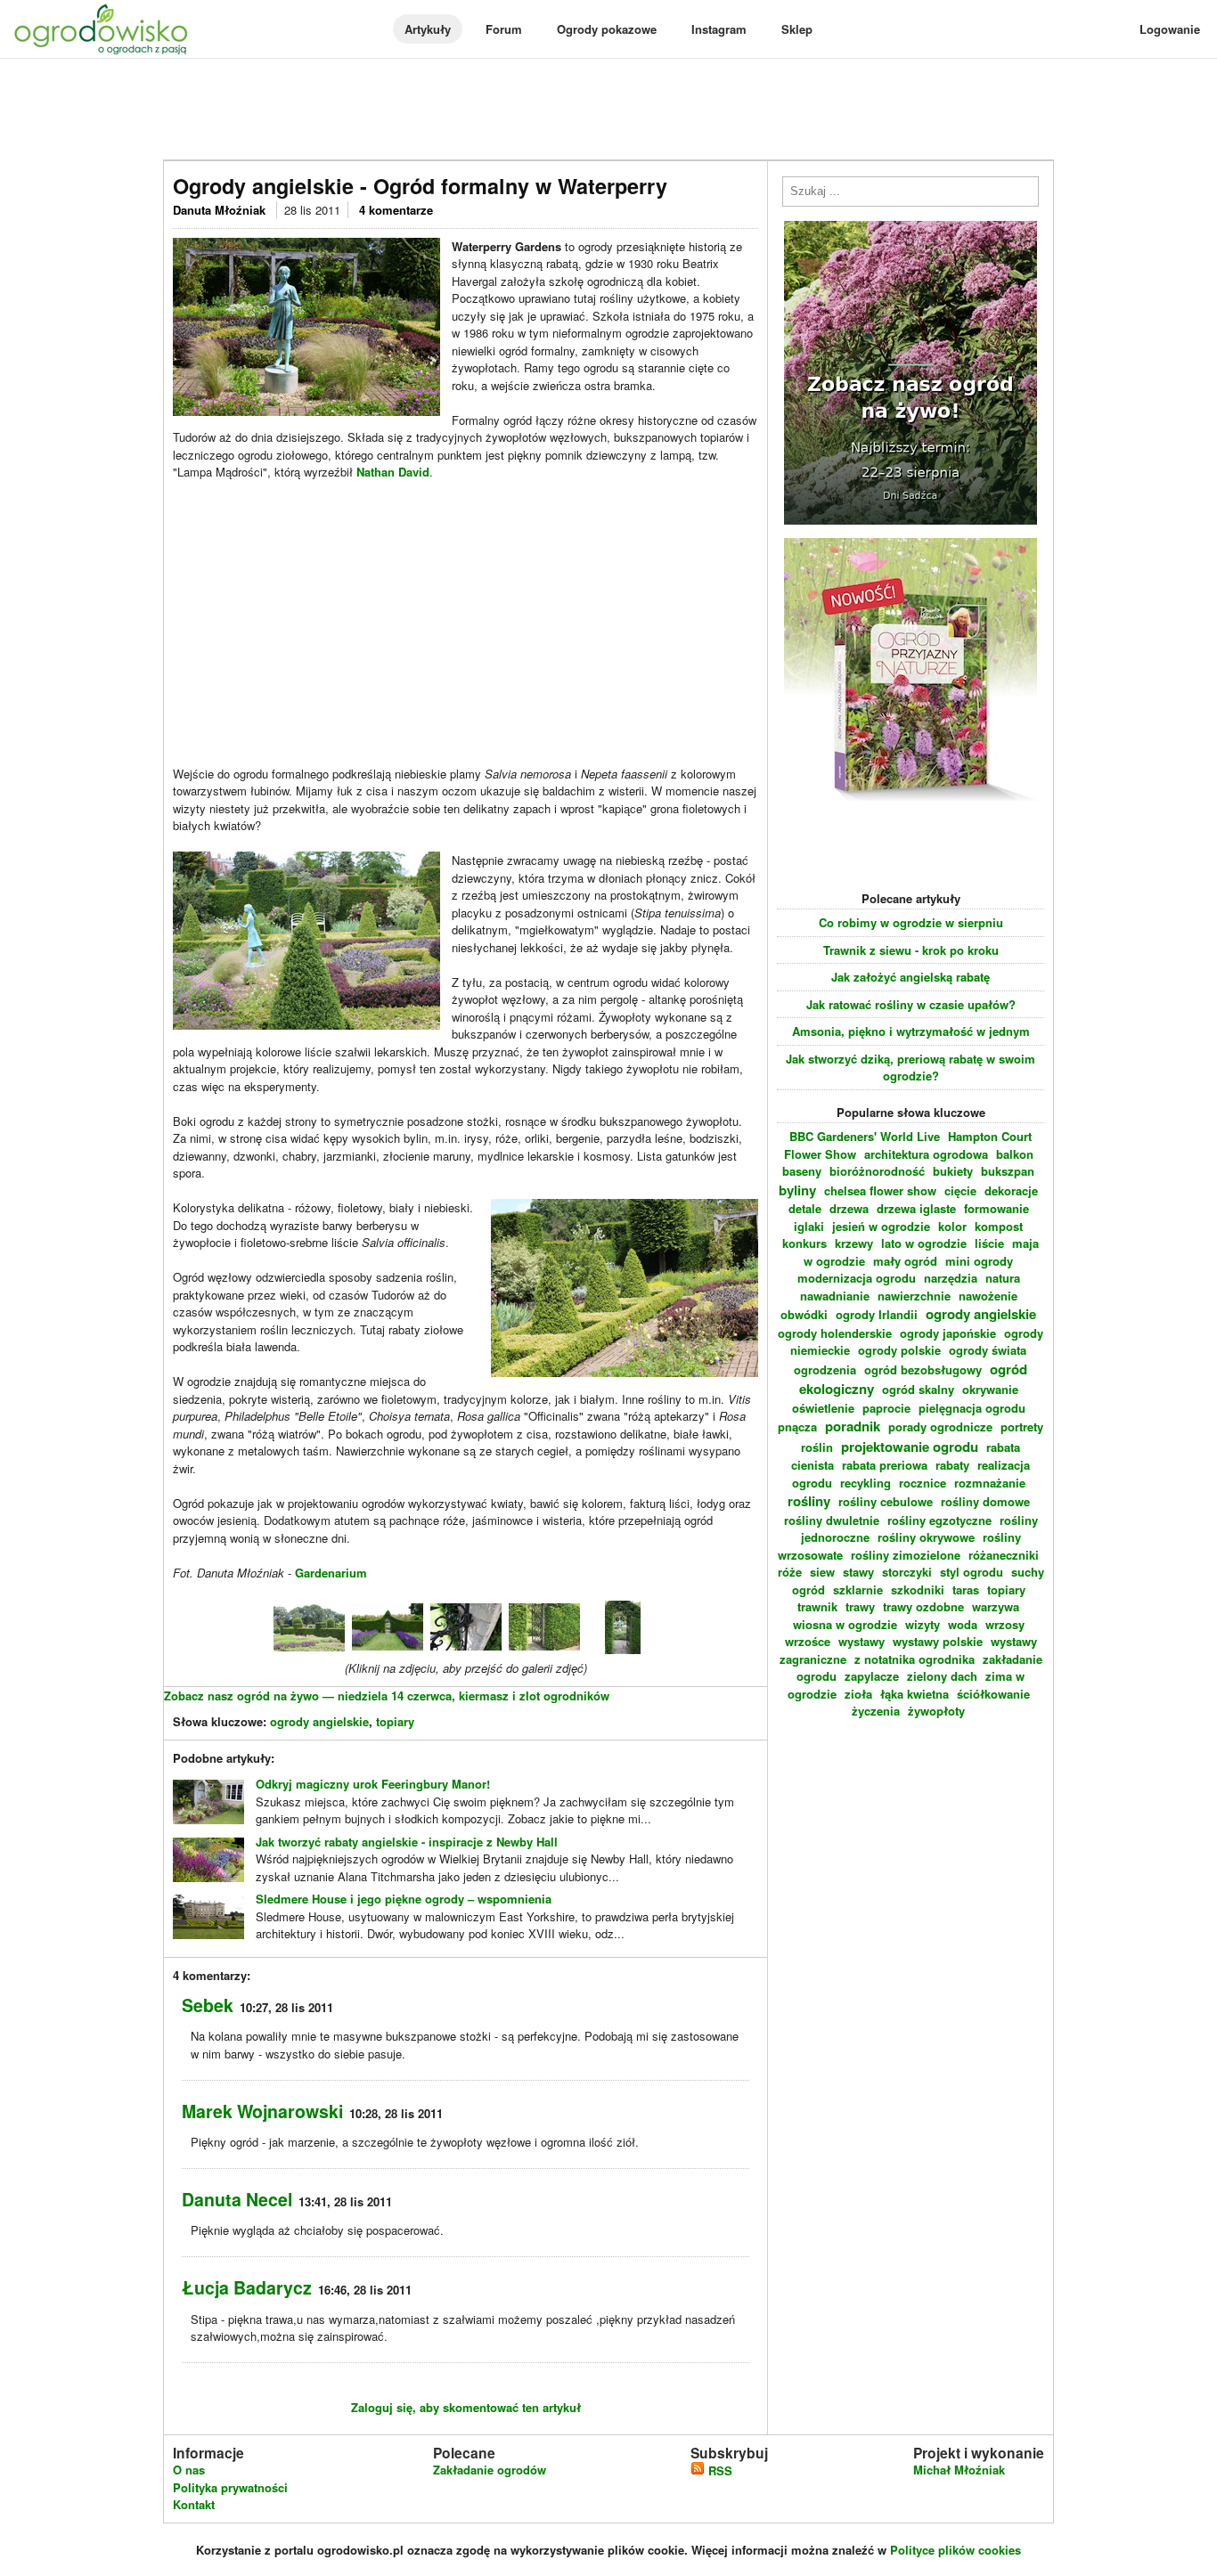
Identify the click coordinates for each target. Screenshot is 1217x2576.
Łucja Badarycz (247, 2287)
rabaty (952, 1465)
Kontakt (194, 2504)
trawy (860, 1606)
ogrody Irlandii (877, 1314)
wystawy (862, 1641)
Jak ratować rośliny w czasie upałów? (911, 1004)
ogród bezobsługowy (923, 1370)
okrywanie (990, 1389)
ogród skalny (918, 1389)
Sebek (208, 2005)
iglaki (809, 1226)
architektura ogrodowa (926, 1154)
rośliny (809, 1501)
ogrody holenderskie (835, 1333)
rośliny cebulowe (886, 1501)
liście (989, 1243)
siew (822, 1572)
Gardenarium (331, 1573)
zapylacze (872, 1676)
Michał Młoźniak (959, 2470)
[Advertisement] (608, 110)
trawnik (817, 1606)
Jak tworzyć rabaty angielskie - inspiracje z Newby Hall (407, 1842)
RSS (719, 2470)
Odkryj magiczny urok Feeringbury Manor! (373, 1784)
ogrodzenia (825, 1370)
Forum (504, 29)
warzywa (996, 1606)
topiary (395, 1721)
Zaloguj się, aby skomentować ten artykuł (466, 2407)
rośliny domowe (985, 1501)
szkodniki (918, 1590)
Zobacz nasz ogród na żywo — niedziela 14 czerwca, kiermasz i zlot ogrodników (387, 1696)
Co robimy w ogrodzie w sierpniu (911, 922)
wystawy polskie (938, 1641)
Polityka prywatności (230, 2487)
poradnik (853, 1426)
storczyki (907, 1572)
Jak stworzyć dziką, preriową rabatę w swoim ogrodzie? (911, 1068)
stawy (858, 1572)
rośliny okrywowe (926, 1537)
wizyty (923, 1624)
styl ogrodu (972, 1572)
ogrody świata (988, 1350)
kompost (999, 1226)
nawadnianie (835, 1296)
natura (1003, 1278)
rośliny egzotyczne (939, 1520)
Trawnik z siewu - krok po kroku (911, 950)
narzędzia (951, 1278)
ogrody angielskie (319, 1721)
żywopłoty (936, 1711)
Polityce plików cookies (956, 2550)
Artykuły (428, 29)
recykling (866, 1483)
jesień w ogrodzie (881, 1226)
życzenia (876, 1711)
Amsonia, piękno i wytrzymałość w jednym (911, 1031)
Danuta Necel (237, 2199)
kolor (952, 1226)
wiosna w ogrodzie (845, 1624)
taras (966, 1590)
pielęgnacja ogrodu (972, 1408)
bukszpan (1008, 1171)
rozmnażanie (990, 1483)
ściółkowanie (993, 1694)
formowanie (996, 1208)
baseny (802, 1171)
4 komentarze (396, 210)
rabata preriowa (885, 1465)
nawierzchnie (914, 1296)
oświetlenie (823, 1408)
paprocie (886, 1408)
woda (963, 1624)
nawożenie (988, 1296)
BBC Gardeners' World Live (865, 1136)
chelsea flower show (880, 1190)
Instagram (719, 29)
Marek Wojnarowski (262, 2111)
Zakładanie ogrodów (490, 2470)
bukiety (953, 1171)
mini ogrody (979, 1261)
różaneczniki (1004, 1555)
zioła (858, 1694)
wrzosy (1005, 1624)
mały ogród (905, 1261)
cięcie (960, 1190)
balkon (1015, 1154)
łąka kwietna (915, 1694)
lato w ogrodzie (924, 1243)
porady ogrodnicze (940, 1427)
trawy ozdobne (923, 1606)
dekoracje (1011, 1190)
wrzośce (808, 1641)
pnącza (797, 1427)
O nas (189, 2470)
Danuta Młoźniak (221, 210)
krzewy (854, 1243)
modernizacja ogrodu (857, 1278)
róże (790, 1572)
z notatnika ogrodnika (915, 1659)
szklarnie (858, 1590)
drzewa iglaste (916, 1208)
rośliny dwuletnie (832, 1520)
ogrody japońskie (948, 1333)
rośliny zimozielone (906, 1555)
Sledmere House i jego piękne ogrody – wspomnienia (404, 1899)
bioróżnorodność (877, 1171)
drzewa (849, 1208)
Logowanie (1170, 29)
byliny (797, 1190)
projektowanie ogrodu (910, 1447)
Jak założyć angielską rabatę (911, 977)
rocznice (923, 1483)
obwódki (804, 1314)
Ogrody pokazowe (607, 29)
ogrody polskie (899, 1350)
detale (805, 1208)
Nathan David (393, 472)
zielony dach (942, 1676)
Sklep (797, 29)
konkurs (805, 1243)
